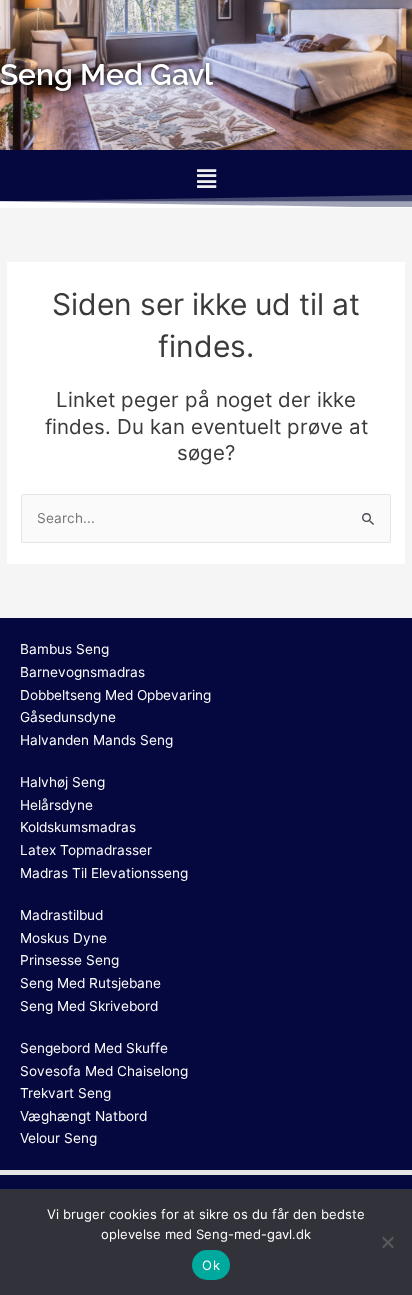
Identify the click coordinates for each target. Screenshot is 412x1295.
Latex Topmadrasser (86, 850)
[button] (206, 178)
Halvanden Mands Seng (96, 740)
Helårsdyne (56, 805)
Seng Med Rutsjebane (90, 983)
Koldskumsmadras (78, 827)
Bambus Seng (64, 649)
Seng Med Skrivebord (89, 1006)
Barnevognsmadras (82, 672)
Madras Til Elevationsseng (104, 873)
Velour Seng (58, 1138)
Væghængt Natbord (83, 1116)
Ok (211, 1265)
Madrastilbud (61, 915)
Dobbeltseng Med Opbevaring (115, 695)
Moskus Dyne (63, 938)
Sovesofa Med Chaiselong (104, 1071)
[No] (387, 1242)
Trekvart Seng (65, 1093)
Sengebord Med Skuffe (94, 1048)
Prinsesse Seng (69, 960)
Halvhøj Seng (62, 782)
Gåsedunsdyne (68, 717)
